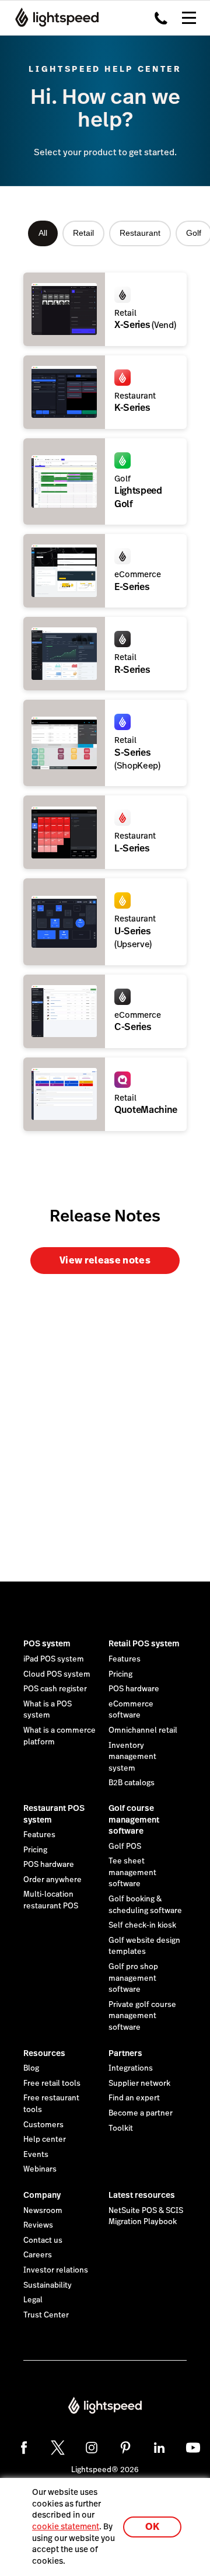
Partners (125, 2053)
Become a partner (141, 2113)
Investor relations (56, 2270)
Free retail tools (52, 2083)
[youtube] (193, 2448)
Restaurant (140, 233)
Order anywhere (52, 1880)
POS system (47, 1643)
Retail (83, 233)
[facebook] (24, 2448)
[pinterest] (125, 2448)
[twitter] (58, 2448)
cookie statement (66, 2526)
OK (152, 2527)
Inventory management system (132, 1757)
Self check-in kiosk (142, 1925)
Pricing (120, 1674)
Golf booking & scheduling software (145, 1905)
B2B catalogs (132, 1783)
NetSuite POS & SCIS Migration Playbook (146, 2217)
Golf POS (125, 1847)
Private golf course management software (142, 2016)
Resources (44, 2053)
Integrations (131, 2068)
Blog (31, 2068)
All (43, 233)
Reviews (38, 2225)
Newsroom (43, 2211)
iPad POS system (54, 1659)
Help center (45, 2139)
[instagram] (92, 2448)
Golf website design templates (144, 1946)
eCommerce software (131, 1710)
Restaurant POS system (54, 1814)
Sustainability (48, 2285)
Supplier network (139, 2083)
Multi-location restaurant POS (51, 1900)
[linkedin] (159, 2448)
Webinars (40, 2169)
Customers (43, 2125)
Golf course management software (134, 1819)
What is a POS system (48, 1710)
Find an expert (134, 2098)
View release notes (105, 1260)
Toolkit (121, 2128)
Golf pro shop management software (133, 1978)
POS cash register (55, 1689)
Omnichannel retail (143, 1730)
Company (42, 2195)
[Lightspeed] (53, 18)
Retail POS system (144, 1643)
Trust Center (46, 2315)
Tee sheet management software (132, 1872)
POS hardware (134, 1689)
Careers (38, 2255)
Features (125, 1659)
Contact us (43, 2240)
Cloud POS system (57, 1674)
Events (36, 2155)
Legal (33, 2300)
